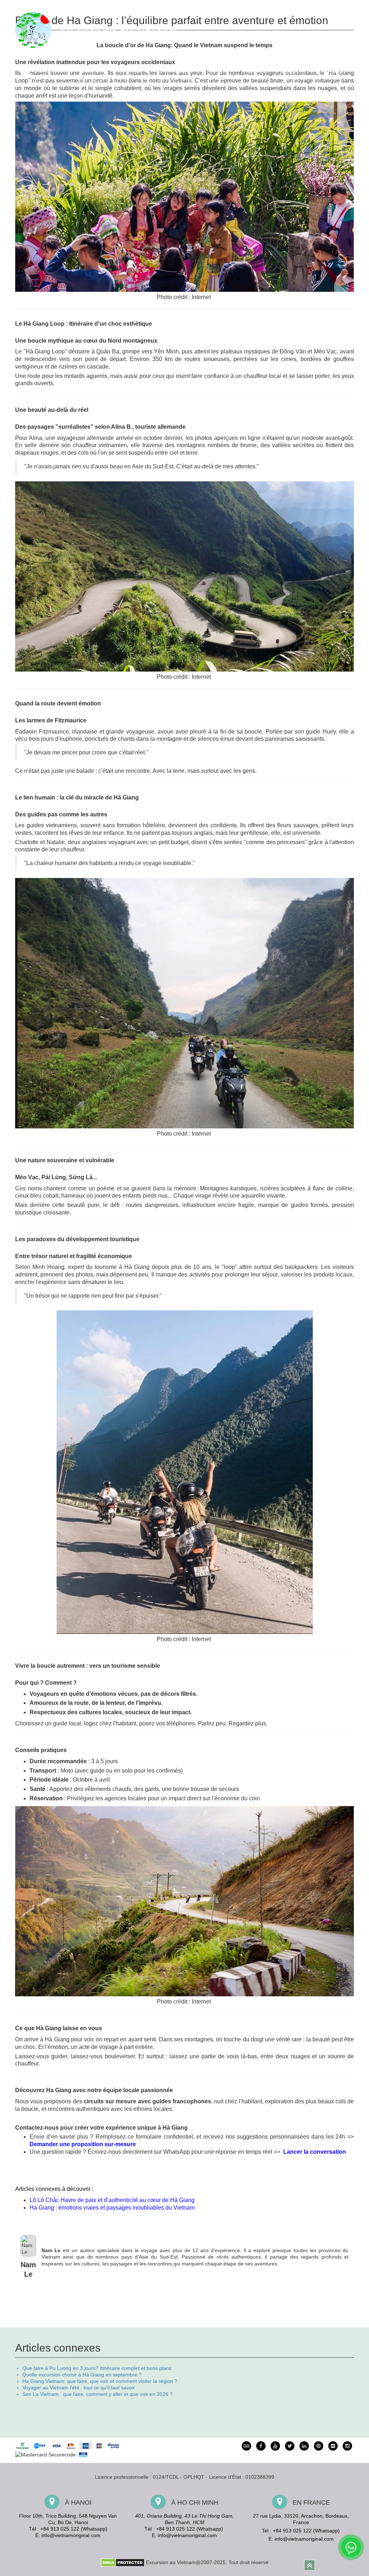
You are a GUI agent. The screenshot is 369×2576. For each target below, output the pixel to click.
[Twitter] (290, 2446)
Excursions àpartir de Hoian (134, 74)
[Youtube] (275, 2446)
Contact (346, 7)
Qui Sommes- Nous (228, 7)
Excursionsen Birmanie (293, 74)
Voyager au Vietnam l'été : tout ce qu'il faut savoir (79, 2388)
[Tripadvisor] (246, 2446)
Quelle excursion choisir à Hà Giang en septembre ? (82, 2375)
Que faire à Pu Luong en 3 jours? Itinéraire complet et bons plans (97, 2368)
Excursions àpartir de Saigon (177, 74)
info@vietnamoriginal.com (71, 2535)
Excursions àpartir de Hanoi (53, 74)
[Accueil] (26, 74)
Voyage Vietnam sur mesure (284, 7)
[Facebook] (261, 2446)
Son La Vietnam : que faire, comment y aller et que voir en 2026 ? (97, 2394)
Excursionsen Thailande (330, 74)
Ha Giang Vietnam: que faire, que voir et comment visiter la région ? (100, 2381)
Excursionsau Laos (217, 74)
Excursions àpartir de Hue (93, 74)
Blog (325, 7)
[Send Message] (351, 2547)
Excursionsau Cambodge (254, 74)
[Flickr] (333, 2446)
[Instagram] (347, 2446)
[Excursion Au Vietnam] (102, 29)
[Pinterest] (304, 2446)
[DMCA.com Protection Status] (123, 2562)
